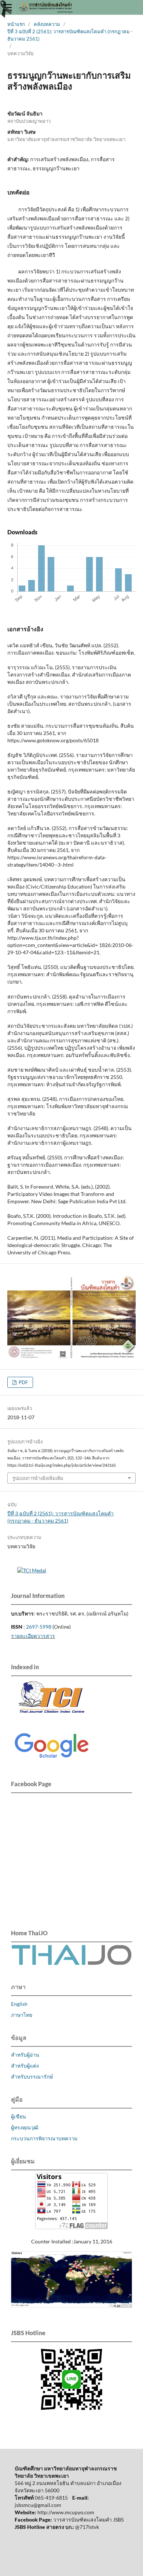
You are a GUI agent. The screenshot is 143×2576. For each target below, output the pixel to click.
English (19, 2004)
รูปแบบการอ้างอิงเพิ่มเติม (38, 1478)
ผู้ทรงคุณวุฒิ (25, 2127)
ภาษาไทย (22, 2015)
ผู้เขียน (19, 2116)
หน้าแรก (16, 24)
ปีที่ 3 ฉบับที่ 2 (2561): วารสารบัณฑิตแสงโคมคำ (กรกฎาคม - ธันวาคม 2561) (70, 35)
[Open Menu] (7, 7)
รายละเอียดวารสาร (33, 1636)
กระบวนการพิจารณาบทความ (44, 2138)
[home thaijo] (71, 1963)
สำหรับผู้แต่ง (25, 2066)
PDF (23, 1382)
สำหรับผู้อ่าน (25, 2055)
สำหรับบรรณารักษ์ (32, 2077)
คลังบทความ (47, 24)
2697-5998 (39, 1627)
